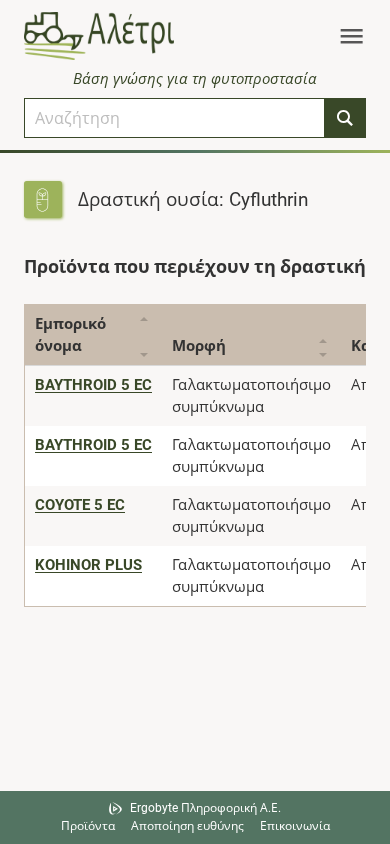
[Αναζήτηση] (345, 118)
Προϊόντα (88, 826)
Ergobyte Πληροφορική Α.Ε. (205, 808)
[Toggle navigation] (351, 36)
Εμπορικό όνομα (70, 335)
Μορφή (199, 346)
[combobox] (174, 118)
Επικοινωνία (295, 826)
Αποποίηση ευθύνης (187, 826)
